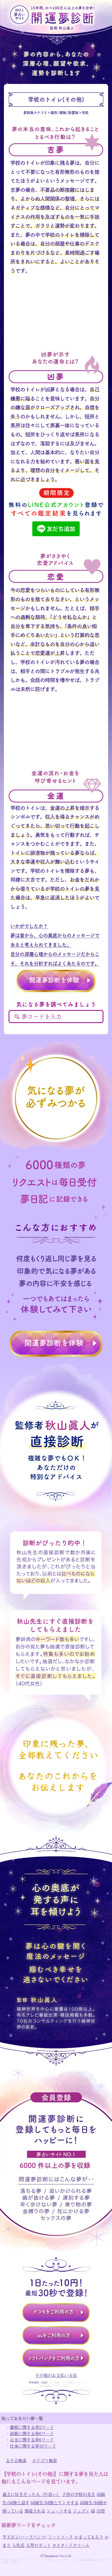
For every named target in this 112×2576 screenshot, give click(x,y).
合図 (101, 2511)
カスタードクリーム (71, 2545)
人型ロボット (38, 2545)
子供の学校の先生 (79, 2494)
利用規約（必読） (39, 2382)
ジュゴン (81, 2511)
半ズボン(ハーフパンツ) (24, 2537)
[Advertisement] (56, 318)
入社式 (18, 2545)
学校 (85, 113)
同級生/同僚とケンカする (55, 2502)
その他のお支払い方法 (56, 2375)
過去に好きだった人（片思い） (32, 2494)
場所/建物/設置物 (64, 113)
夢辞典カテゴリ (35, 113)
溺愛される (35, 2511)
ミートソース (60, 2537)
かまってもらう (89, 2537)
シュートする (59, 2511)
